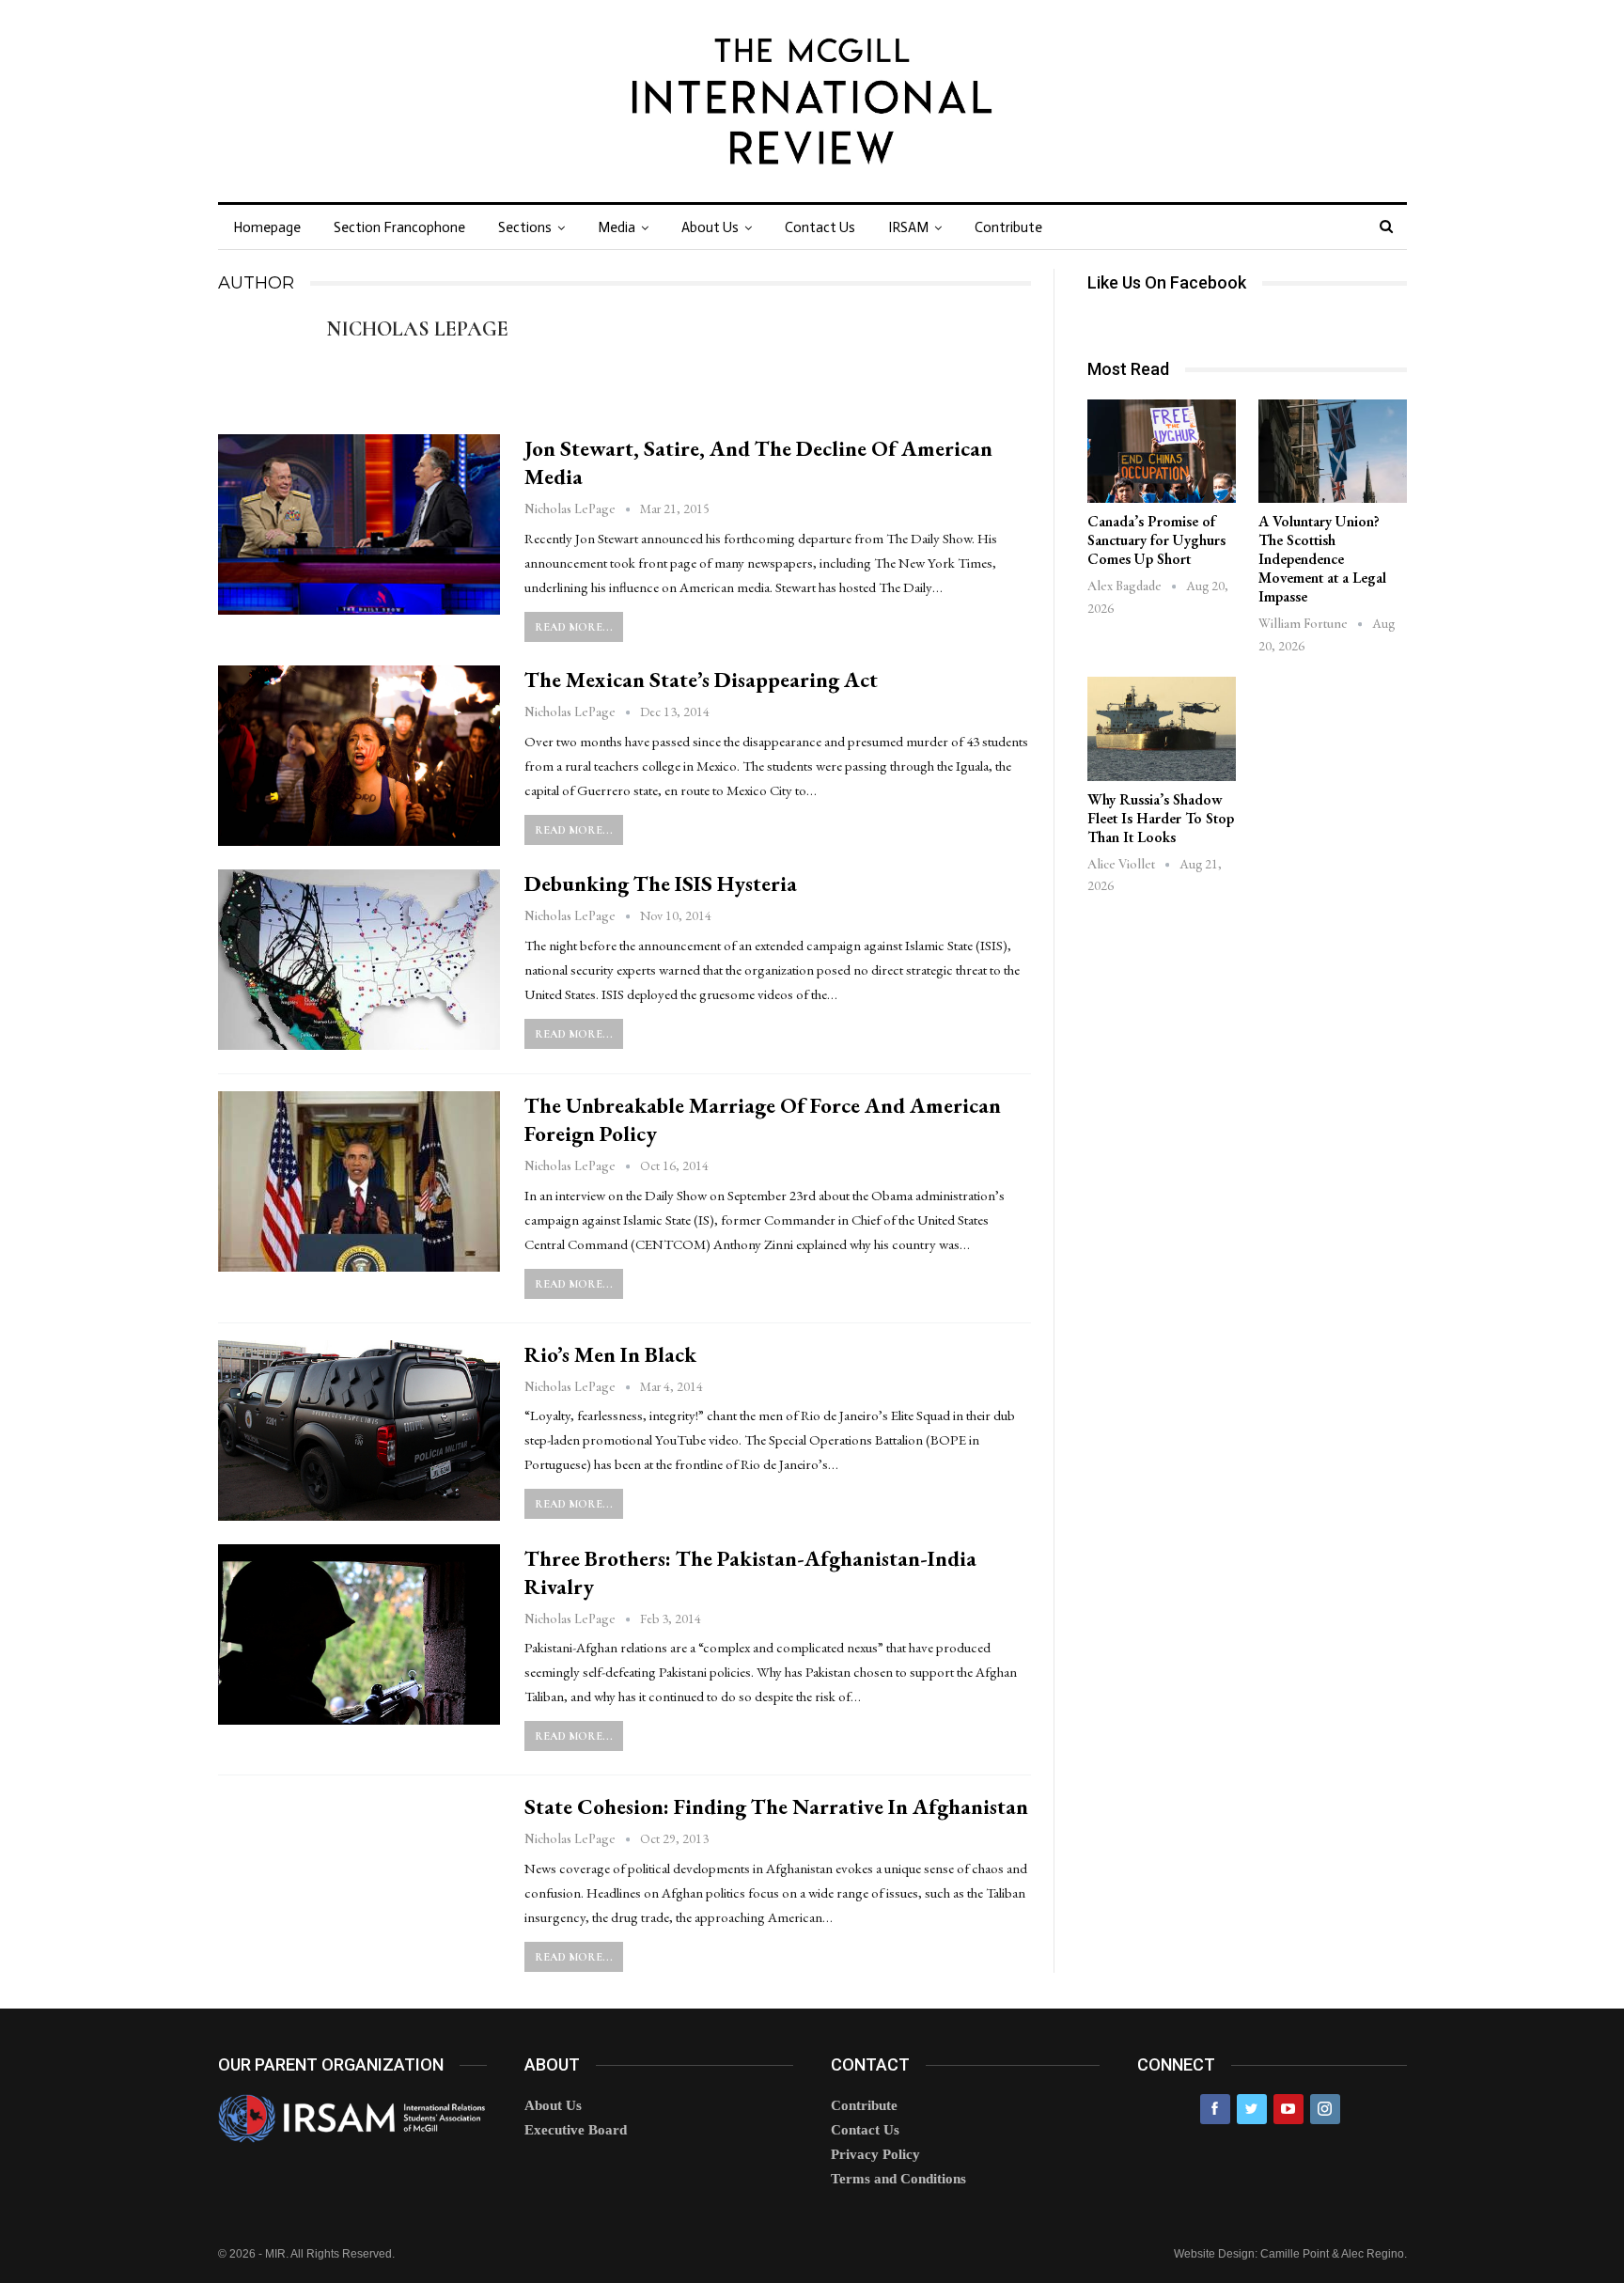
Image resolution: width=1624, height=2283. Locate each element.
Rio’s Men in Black (610, 1354)
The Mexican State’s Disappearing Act (701, 680)
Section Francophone (399, 227)
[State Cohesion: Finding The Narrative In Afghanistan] (359, 1883)
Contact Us (820, 227)
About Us (710, 227)
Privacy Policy (875, 2154)
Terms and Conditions (898, 2179)
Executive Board (576, 2130)
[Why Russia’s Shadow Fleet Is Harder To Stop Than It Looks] (1162, 729)
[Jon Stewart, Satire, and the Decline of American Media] (359, 524)
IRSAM (908, 227)
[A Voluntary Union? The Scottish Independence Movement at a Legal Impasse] (1333, 452)
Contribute (1008, 227)
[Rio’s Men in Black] (359, 1431)
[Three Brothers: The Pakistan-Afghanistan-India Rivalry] (359, 1634)
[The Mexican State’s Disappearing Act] (359, 756)
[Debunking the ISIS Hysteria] (359, 960)
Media (617, 227)
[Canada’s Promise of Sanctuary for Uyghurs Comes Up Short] (1162, 452)
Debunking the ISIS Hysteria (661, 883)
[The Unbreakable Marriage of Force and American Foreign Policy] (359, 1181)
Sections (525, 227)
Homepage (267, 227)
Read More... (574, 627)
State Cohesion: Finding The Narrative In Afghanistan (776, 1806)
